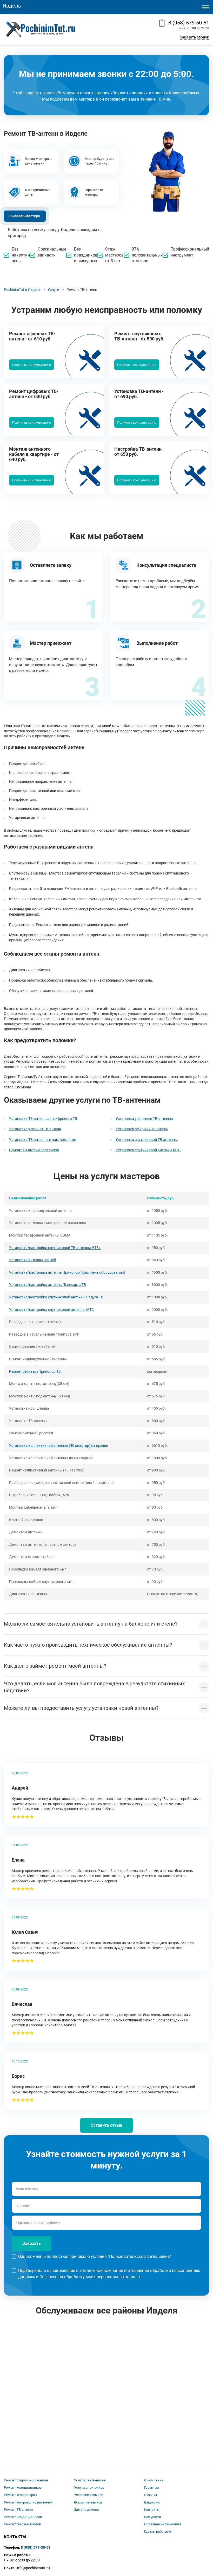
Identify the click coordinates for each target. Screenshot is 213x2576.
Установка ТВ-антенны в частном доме (42, 1140)
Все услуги (153, 2517)
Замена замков (86, 2510)
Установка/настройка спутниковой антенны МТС (51, 1310)
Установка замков (89, 2495)
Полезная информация (163, 2524)
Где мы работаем (158, 2531)
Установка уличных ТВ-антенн (35, 1129)
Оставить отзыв (106, 2125)
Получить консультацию (32, 365)
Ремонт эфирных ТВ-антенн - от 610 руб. (32, 336)
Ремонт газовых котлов (22, 2524)
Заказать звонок (195, 37)
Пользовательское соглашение (139, 2256)
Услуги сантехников (90, 2480)
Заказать (32, 2243)
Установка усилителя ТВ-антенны (144, 1119)
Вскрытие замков (88, 2502)
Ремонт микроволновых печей (28, 2502)
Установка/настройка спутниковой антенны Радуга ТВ (56, 1297)
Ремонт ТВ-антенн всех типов (34, 1150)
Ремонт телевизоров (20, 2495)
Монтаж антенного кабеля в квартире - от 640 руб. (34, 454)
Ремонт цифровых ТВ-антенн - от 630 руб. (34, 394)
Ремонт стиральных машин (26, 2480)
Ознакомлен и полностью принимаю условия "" (95, 2256)
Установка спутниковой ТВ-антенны (147, 1140)
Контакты (152, 2510)
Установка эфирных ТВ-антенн (142, 1129)
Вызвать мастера (25, 216)
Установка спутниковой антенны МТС (148, 1150)
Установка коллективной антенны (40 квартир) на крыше (58, 1445)
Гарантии (152, 2488)
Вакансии (152, 2502)
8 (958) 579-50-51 (189, 23)
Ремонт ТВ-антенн (18, 2510)
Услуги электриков (89, 2488)
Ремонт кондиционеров (23, 2517)
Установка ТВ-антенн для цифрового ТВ (43, 1119)
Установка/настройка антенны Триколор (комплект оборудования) (67, 1272)
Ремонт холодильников (23, 2488)
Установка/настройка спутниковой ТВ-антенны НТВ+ (55, 1248)
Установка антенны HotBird (33, 1260)
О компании (154, 2480)
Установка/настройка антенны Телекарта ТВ (48, 1285)
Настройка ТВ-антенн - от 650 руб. (139, 452)
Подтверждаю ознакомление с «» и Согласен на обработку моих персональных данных (109, 2274)
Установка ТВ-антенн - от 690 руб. (139, 394)
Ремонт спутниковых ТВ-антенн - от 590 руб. (139, 336)
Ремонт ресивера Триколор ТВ (35, 1371)
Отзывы (151, 2495)
